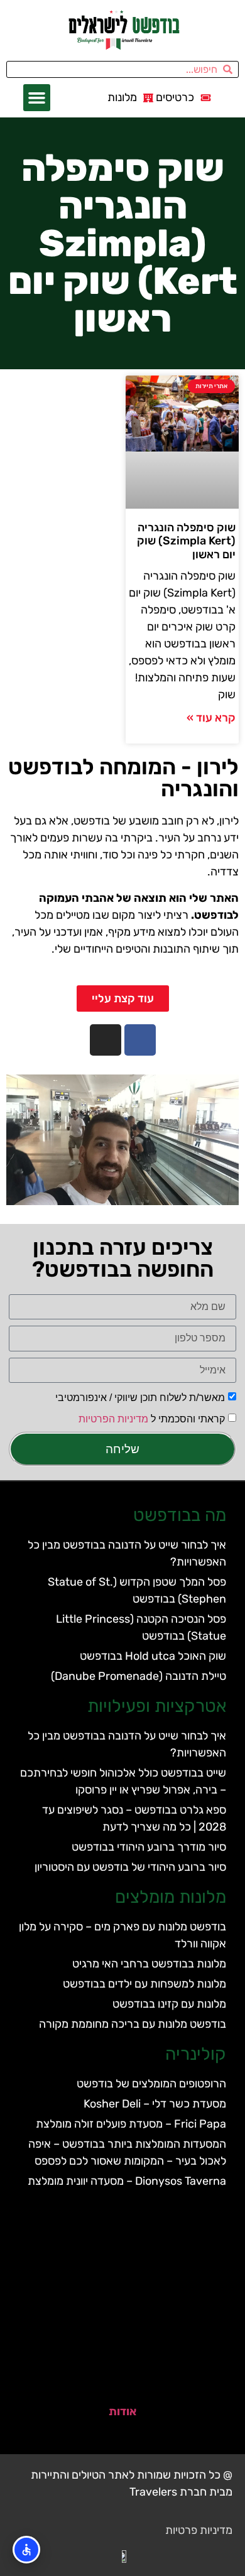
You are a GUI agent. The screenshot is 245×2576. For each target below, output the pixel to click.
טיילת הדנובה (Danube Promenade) (139, 1676)
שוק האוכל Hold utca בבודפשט (153, 1656)
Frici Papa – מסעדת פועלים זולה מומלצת (131, 2124)
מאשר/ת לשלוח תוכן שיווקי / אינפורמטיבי (140, 1398)
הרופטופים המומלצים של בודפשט (151, 2084)
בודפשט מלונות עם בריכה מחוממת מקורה (133, 2024)
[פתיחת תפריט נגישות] (26, 2550)
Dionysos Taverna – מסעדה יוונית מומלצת (127, 2181)
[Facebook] (140, 1040)
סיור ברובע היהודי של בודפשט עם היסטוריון (130, 1867)
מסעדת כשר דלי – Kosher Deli (155, 2104)
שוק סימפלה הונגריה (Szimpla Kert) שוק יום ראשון (186, 541)
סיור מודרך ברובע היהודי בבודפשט (149, 1847)
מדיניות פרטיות (199, 2530)
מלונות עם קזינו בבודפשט (169, 2004)
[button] (37, 98)
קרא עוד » (211, 718)
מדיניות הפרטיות (113, 1419)
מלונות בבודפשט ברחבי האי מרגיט (149, 1964)
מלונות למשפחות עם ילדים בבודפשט (144, 1984)
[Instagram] (106, 1040)
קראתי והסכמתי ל (152, 1419)
